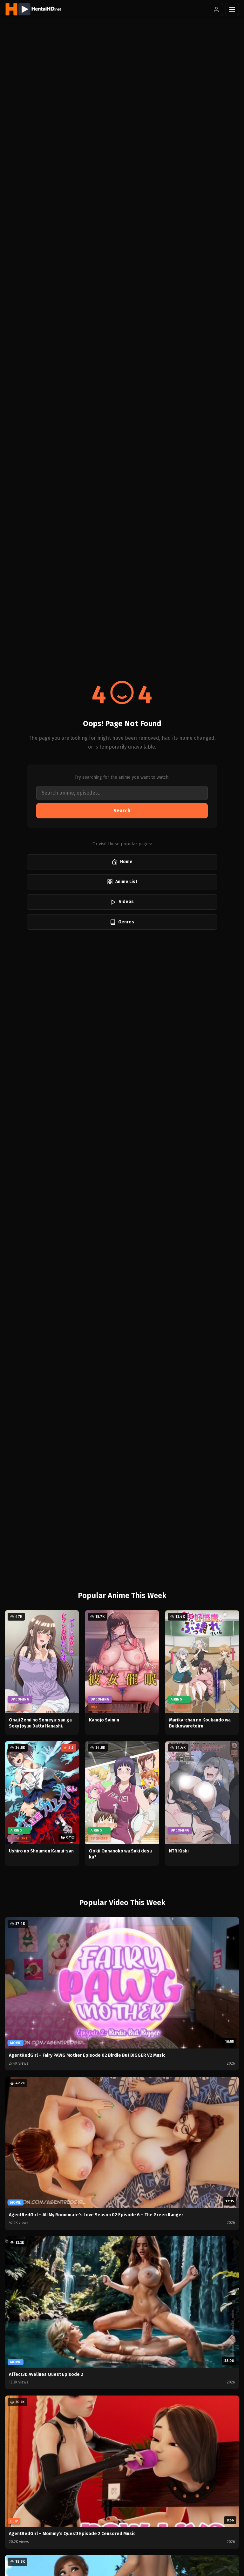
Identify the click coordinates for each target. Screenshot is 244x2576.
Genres (126, 922)
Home (126, 862)
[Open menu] (232, 10)
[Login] (216, 10)
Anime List (126, 882)
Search (122, 811)
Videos (126, 902)
